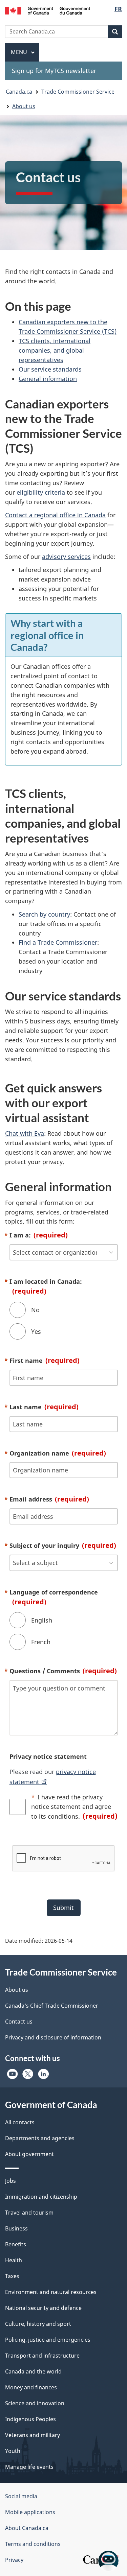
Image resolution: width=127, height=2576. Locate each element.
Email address (49, 1499)
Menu (20, 52)
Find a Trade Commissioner (58, 942)
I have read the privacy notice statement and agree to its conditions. (74, 1807)
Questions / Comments (63, 1671)
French (41, 1642)
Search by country (44, 914)
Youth (13, 2451)
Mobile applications (30, 2512)
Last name (44, 1407)
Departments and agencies (40, 2138)
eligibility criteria (41, 492)
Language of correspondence (54, 1597)
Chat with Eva (25, 1133)
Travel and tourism (29, 2213)
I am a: (39, 1235)
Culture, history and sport (38, 2324)
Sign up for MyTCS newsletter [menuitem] (54, 71)
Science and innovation (35, 2403)
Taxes (12, 2276)
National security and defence (43, 2308)
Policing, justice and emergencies (48, 2340)
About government (29, 2154)
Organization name (58, 1453)
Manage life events (29, 2467)
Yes (36, 1331)
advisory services (66, 557)
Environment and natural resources (51, 2292)
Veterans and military (33, 2435)
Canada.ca (19, 92)
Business (16, 2228)
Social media (21, 2496)
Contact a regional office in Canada (55, 515)
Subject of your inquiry (63, 1545)
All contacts (20, 2122)
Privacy (14, 2560)
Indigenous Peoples (30, 2419)
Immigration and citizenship (41, 2197)
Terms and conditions (33, 2544)
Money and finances (31, 2387)
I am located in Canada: (46, 1286)
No (35, 1310)
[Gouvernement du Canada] (48, 10)
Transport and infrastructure (42, 2356)
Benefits (16, 2244)
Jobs (10, 2181)
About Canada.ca (27, 2528)
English (42, 1620)
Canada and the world (33, 2371)
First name (45, 1360)
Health (14, 2260)
